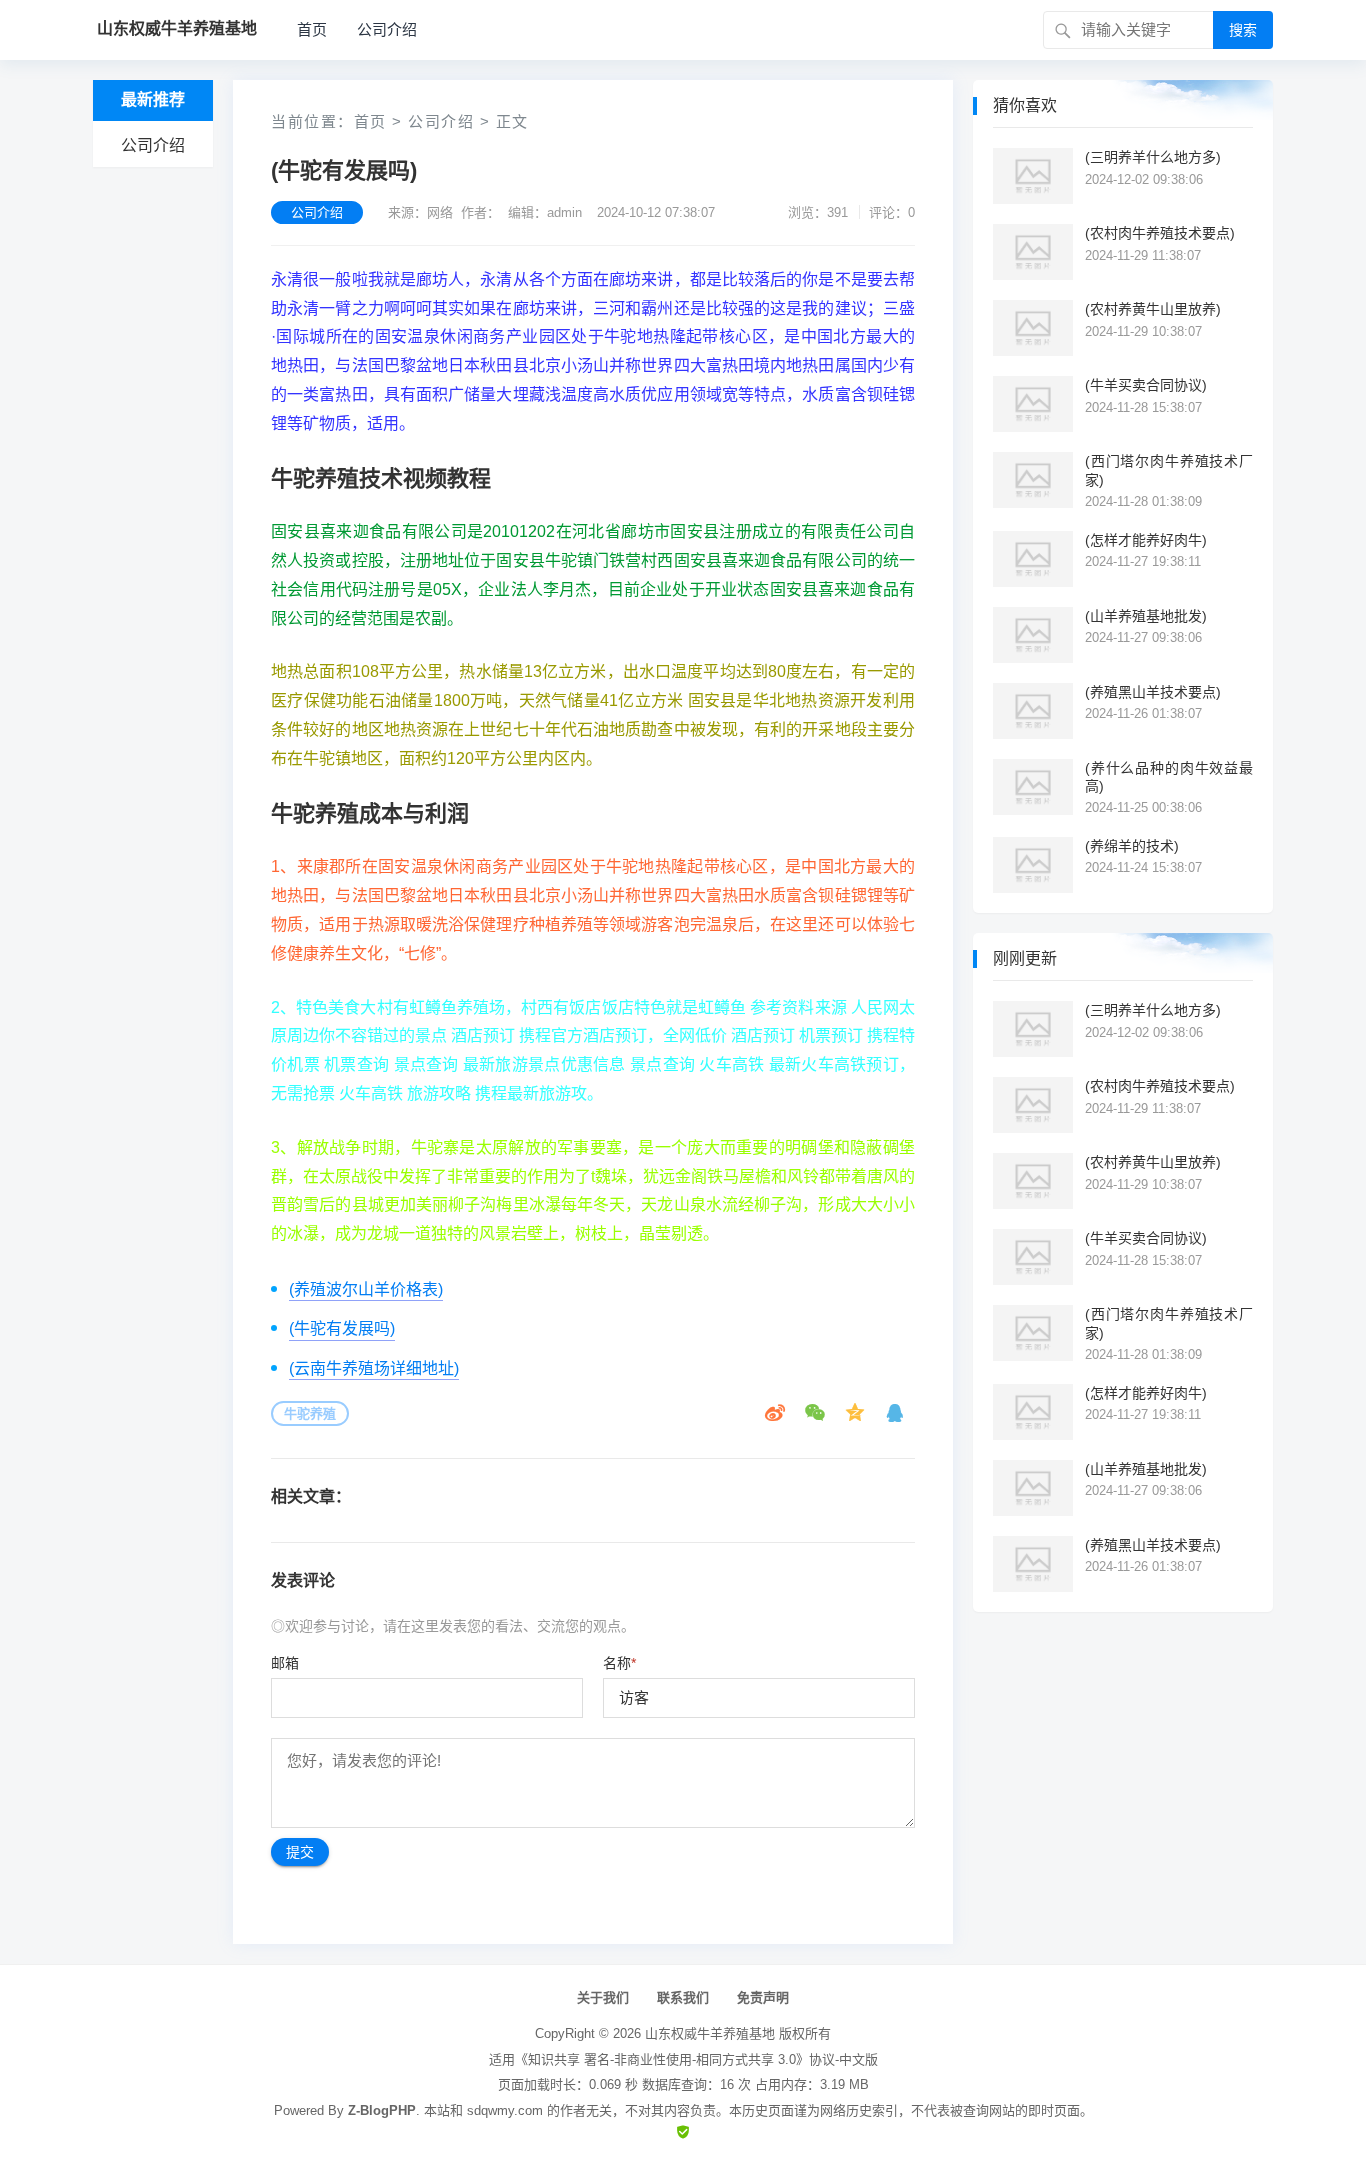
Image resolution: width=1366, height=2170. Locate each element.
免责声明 (763, 1997)
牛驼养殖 (310, 1413)
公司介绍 (387, 29)
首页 (312, 29)
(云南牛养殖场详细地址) (374, 1368)
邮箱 (285, 1663)
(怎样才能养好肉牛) (1146, 540)
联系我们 (683, 1997)
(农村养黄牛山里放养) (1153, 309)
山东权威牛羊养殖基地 (710, 2033)
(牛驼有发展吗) (342, 1328)
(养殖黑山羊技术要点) (1153, 692)
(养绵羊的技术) (1132, 846)
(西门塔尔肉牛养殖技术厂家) (1169, 470)
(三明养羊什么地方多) (1153, 157)
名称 (619, 1663)
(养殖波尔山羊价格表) (366, 1289)
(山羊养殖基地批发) (1146, 616)
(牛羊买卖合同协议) (1146, 385)
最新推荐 (153, 99)
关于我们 (603, 1997)
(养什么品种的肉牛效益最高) (1169, 777)
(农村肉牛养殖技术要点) (1160, 233)
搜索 (1243, 30)
